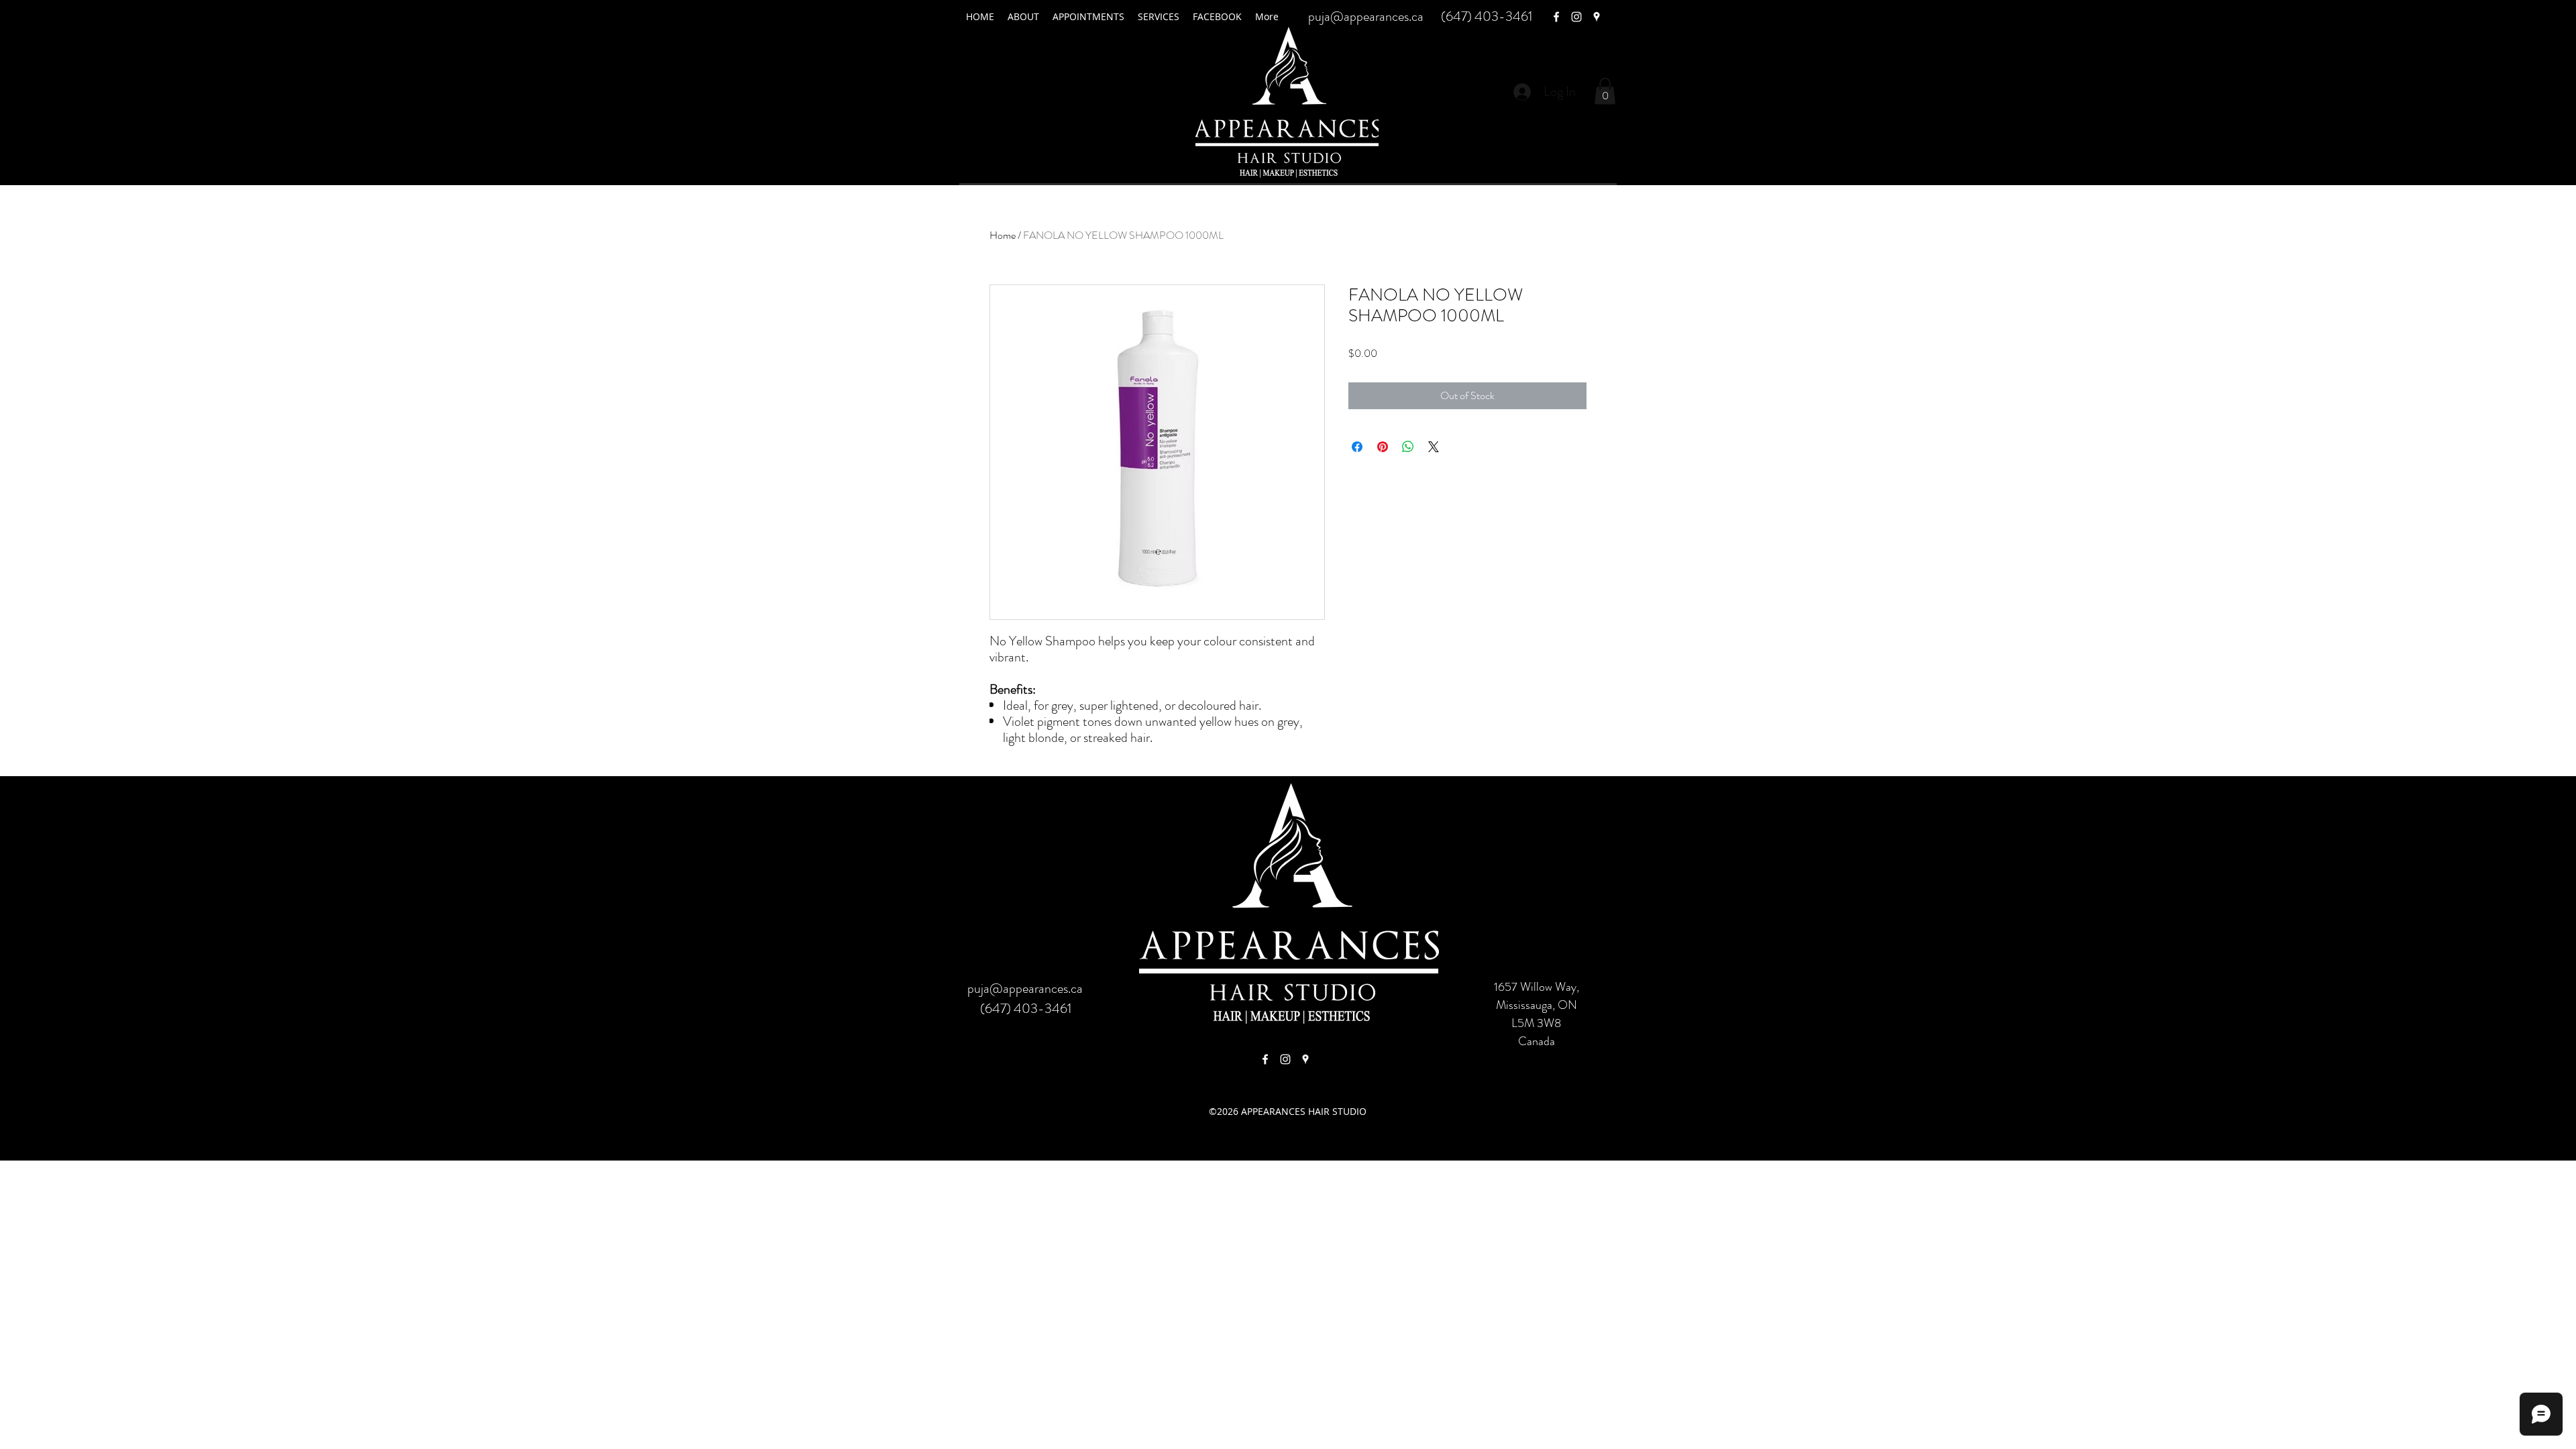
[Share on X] (1434, 447)
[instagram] (1576, 17)
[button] (1605, 91)
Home (1003, 235)
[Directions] (1305, 1059)
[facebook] (1556, 17)
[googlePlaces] (1597, 17)
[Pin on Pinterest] (1383, 447)
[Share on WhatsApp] (1408, 447)
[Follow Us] (1285, 1059)
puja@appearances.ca (1366, 16)
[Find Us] (1265, 1059)
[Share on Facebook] (1357, 447)
